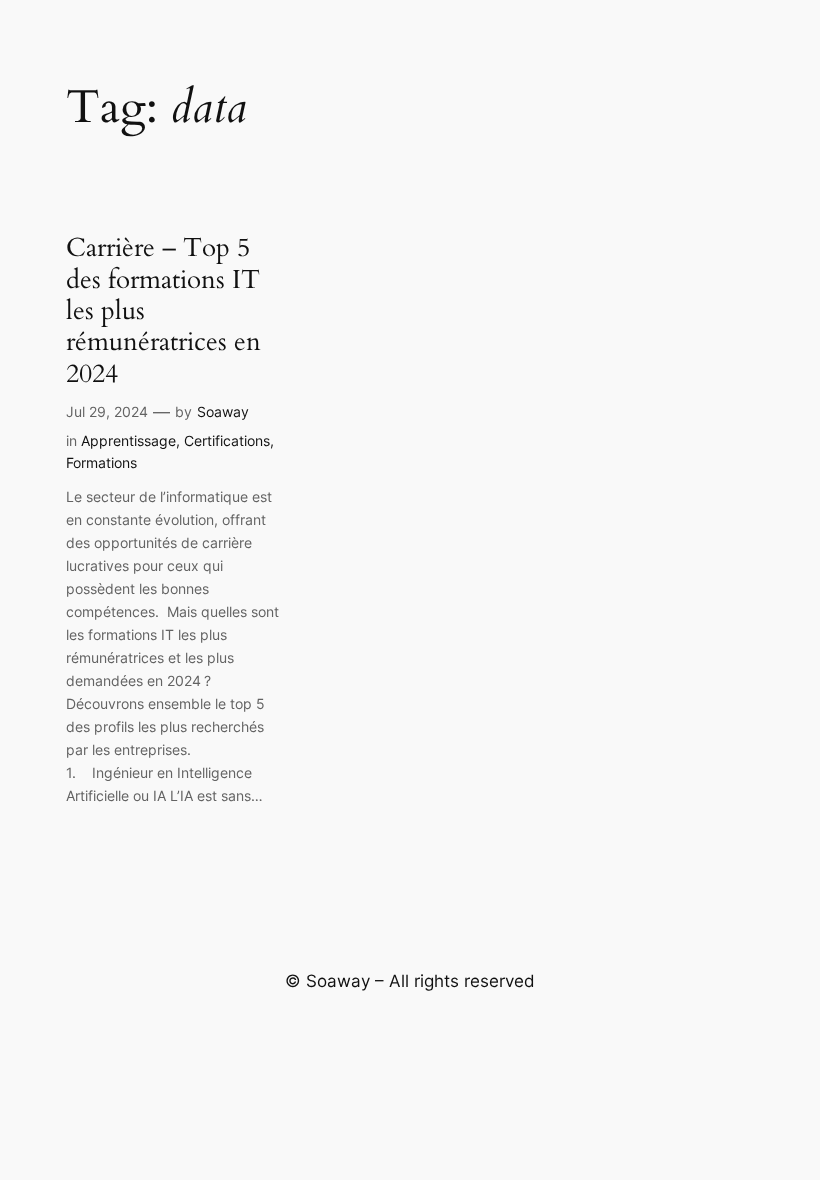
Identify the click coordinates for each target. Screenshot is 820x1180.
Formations (101, 462)
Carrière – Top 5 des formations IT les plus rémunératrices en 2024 (163, 310)
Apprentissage (128, 440)
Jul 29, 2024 (107, 411)
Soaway (223, 411)
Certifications (227, 440)
